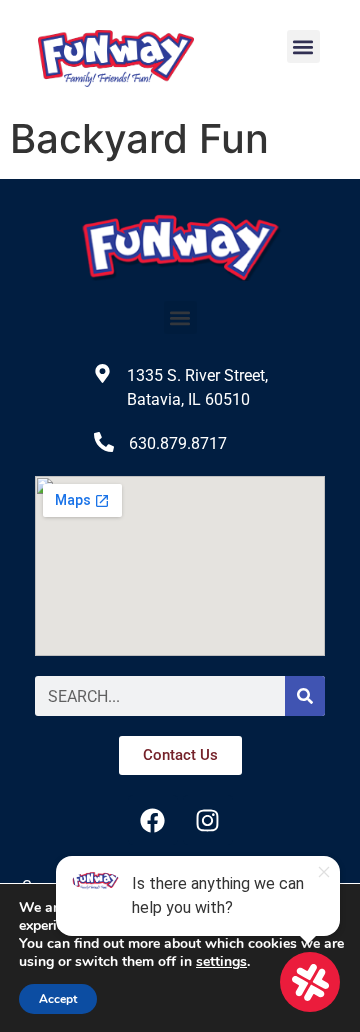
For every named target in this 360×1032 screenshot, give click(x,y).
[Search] (305, 696)
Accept (58, 999)
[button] (303, 46)
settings (221, 962)
